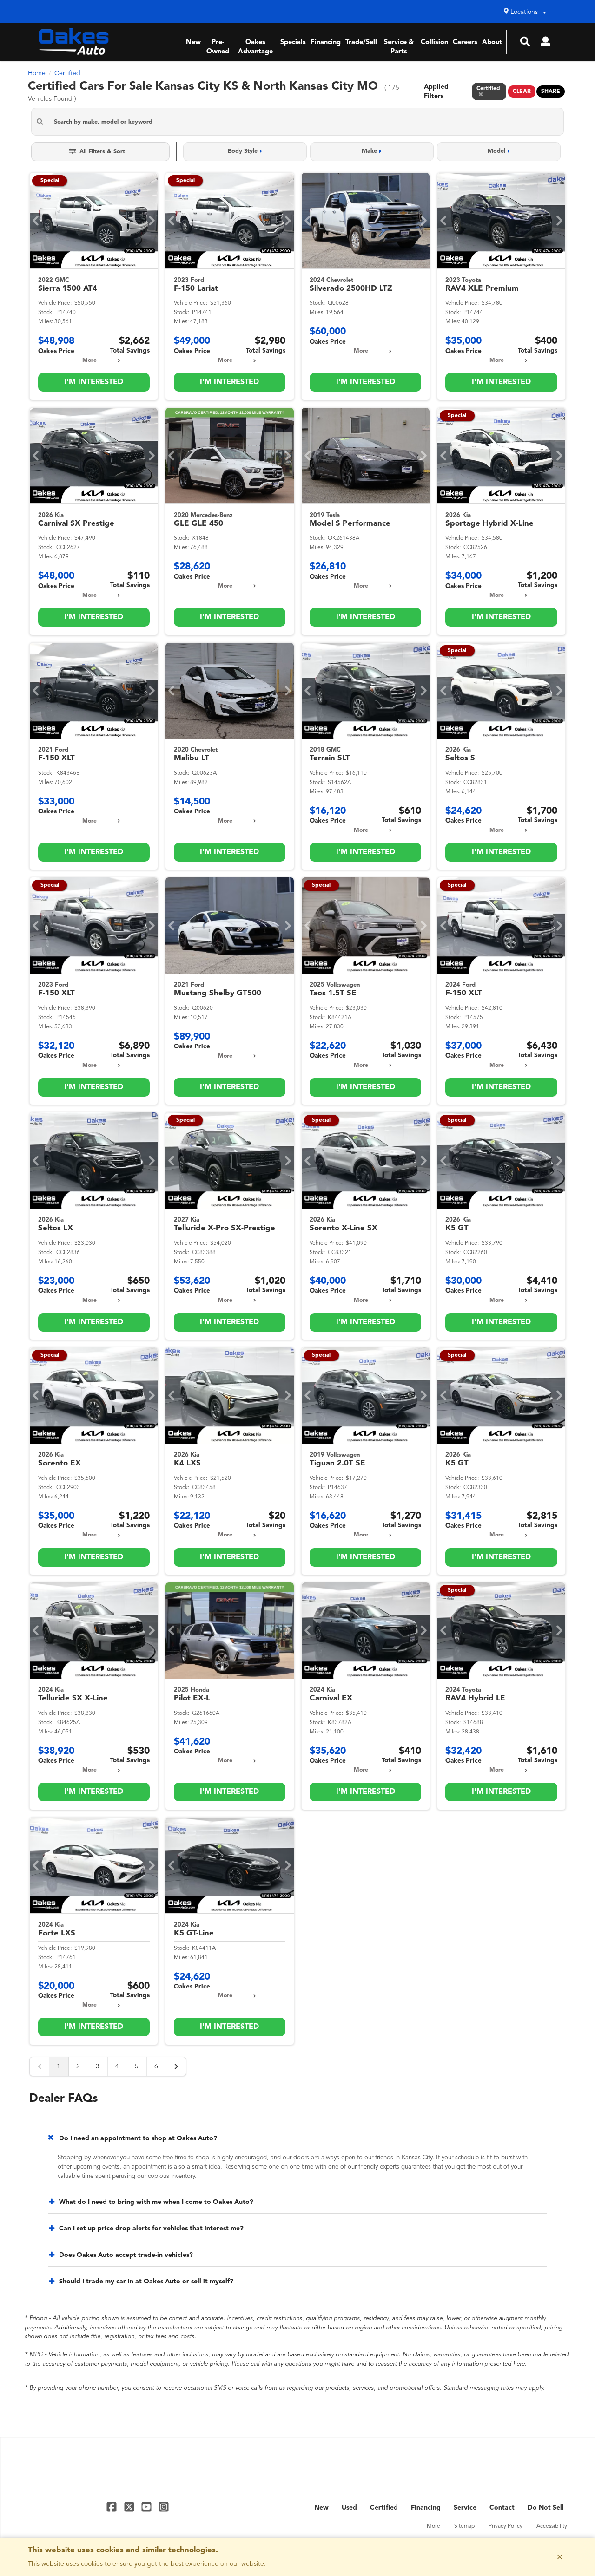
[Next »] (176, 2066)
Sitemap (464, 2526)
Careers (465, 42)
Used (349, 2508)
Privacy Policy (506, 2526)
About (492, 42)
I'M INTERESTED (94, 382)
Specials (293, 42)
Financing (326, 42)
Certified (384, 2508)
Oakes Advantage (255, 47)
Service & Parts (399, 47)
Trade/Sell (361, 42)
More (89, 360)
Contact (502, 2508)
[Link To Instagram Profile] (164, 2507)
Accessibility (552, 2526)
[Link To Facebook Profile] (113, 2507)
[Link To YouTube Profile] (148, 2507)
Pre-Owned (218, 47)
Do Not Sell (546, 2508)
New (193, 42)
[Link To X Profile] (130, 2507)
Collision (434, 42)
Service (465, 2508)
